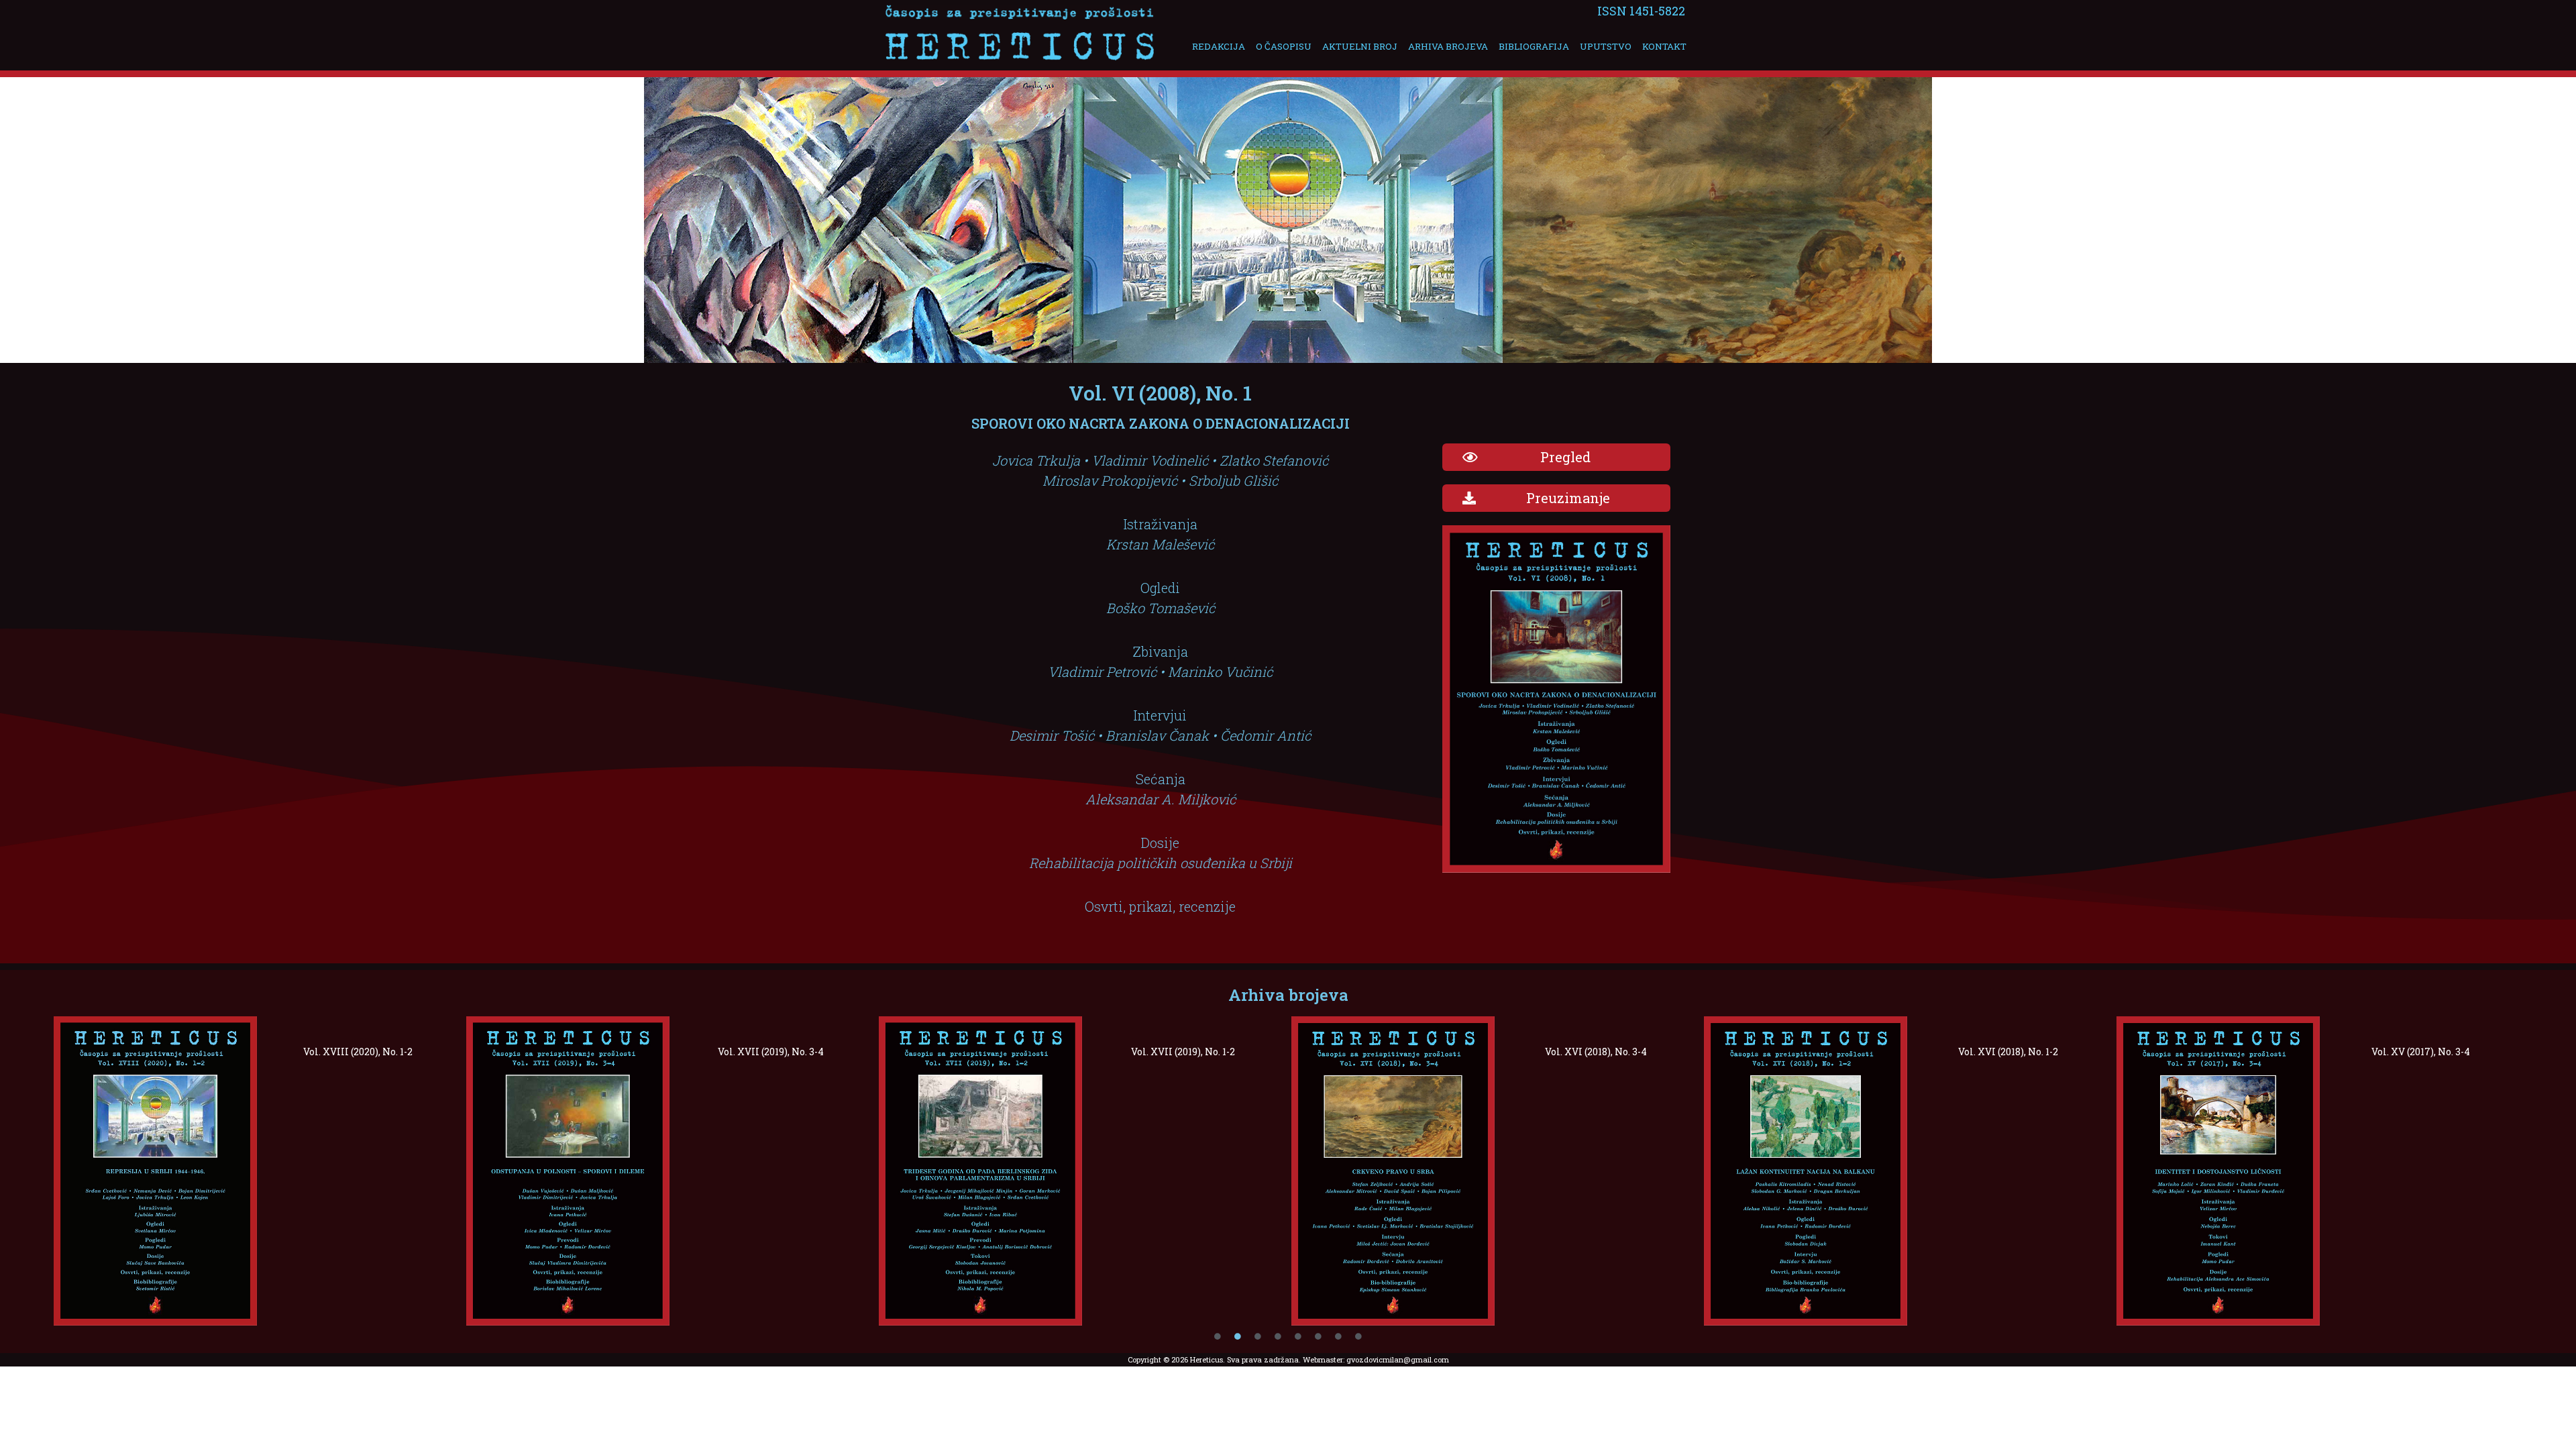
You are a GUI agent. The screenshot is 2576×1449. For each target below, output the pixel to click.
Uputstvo (1606, 46)
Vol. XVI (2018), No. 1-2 (2008, 1052)
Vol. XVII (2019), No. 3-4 (771, 1052)
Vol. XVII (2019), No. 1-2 (1183, 1052)
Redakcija (1219, 46)
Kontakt (1664, 46)
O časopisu (1284, 46)
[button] (1556, 457)
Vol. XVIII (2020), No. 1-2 (358, 1052)
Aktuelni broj (1360, 46)
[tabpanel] (257, 1171)
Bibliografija (1534, 46)
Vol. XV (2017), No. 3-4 (2421, 1052)
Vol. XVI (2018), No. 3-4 (1596, 1052)
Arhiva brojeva (1448, 46)
